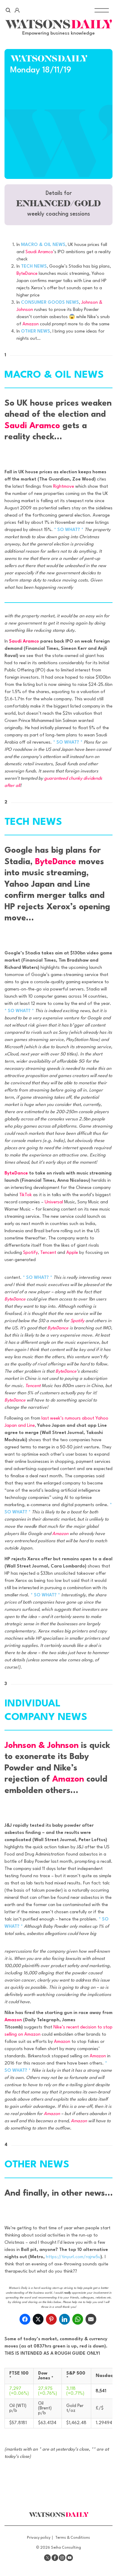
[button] (58, 205)
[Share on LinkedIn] (64, 2319)
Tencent (48, 1253)
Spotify (30, 1253)
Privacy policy (39, 2538)
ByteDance (27, 274)
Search (8, 10)
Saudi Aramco (39, 252)
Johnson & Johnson (42, 1746)
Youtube (70, 2558)
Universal (54, 1202)
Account (17, 10)
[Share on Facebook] (25, 2319)
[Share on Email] (91, 2319)
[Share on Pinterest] (51, 2319)
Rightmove (64, 487)
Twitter (47, 2558)
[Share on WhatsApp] (78, 2319)
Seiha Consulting (66, 2548)
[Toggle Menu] (102, 10)
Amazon (31, 324)
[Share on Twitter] (38, 2319)
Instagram (62, 2558)
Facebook (55, 2558)
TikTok (25, 1195)
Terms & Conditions (73, 2538)
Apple (72, 1253)
